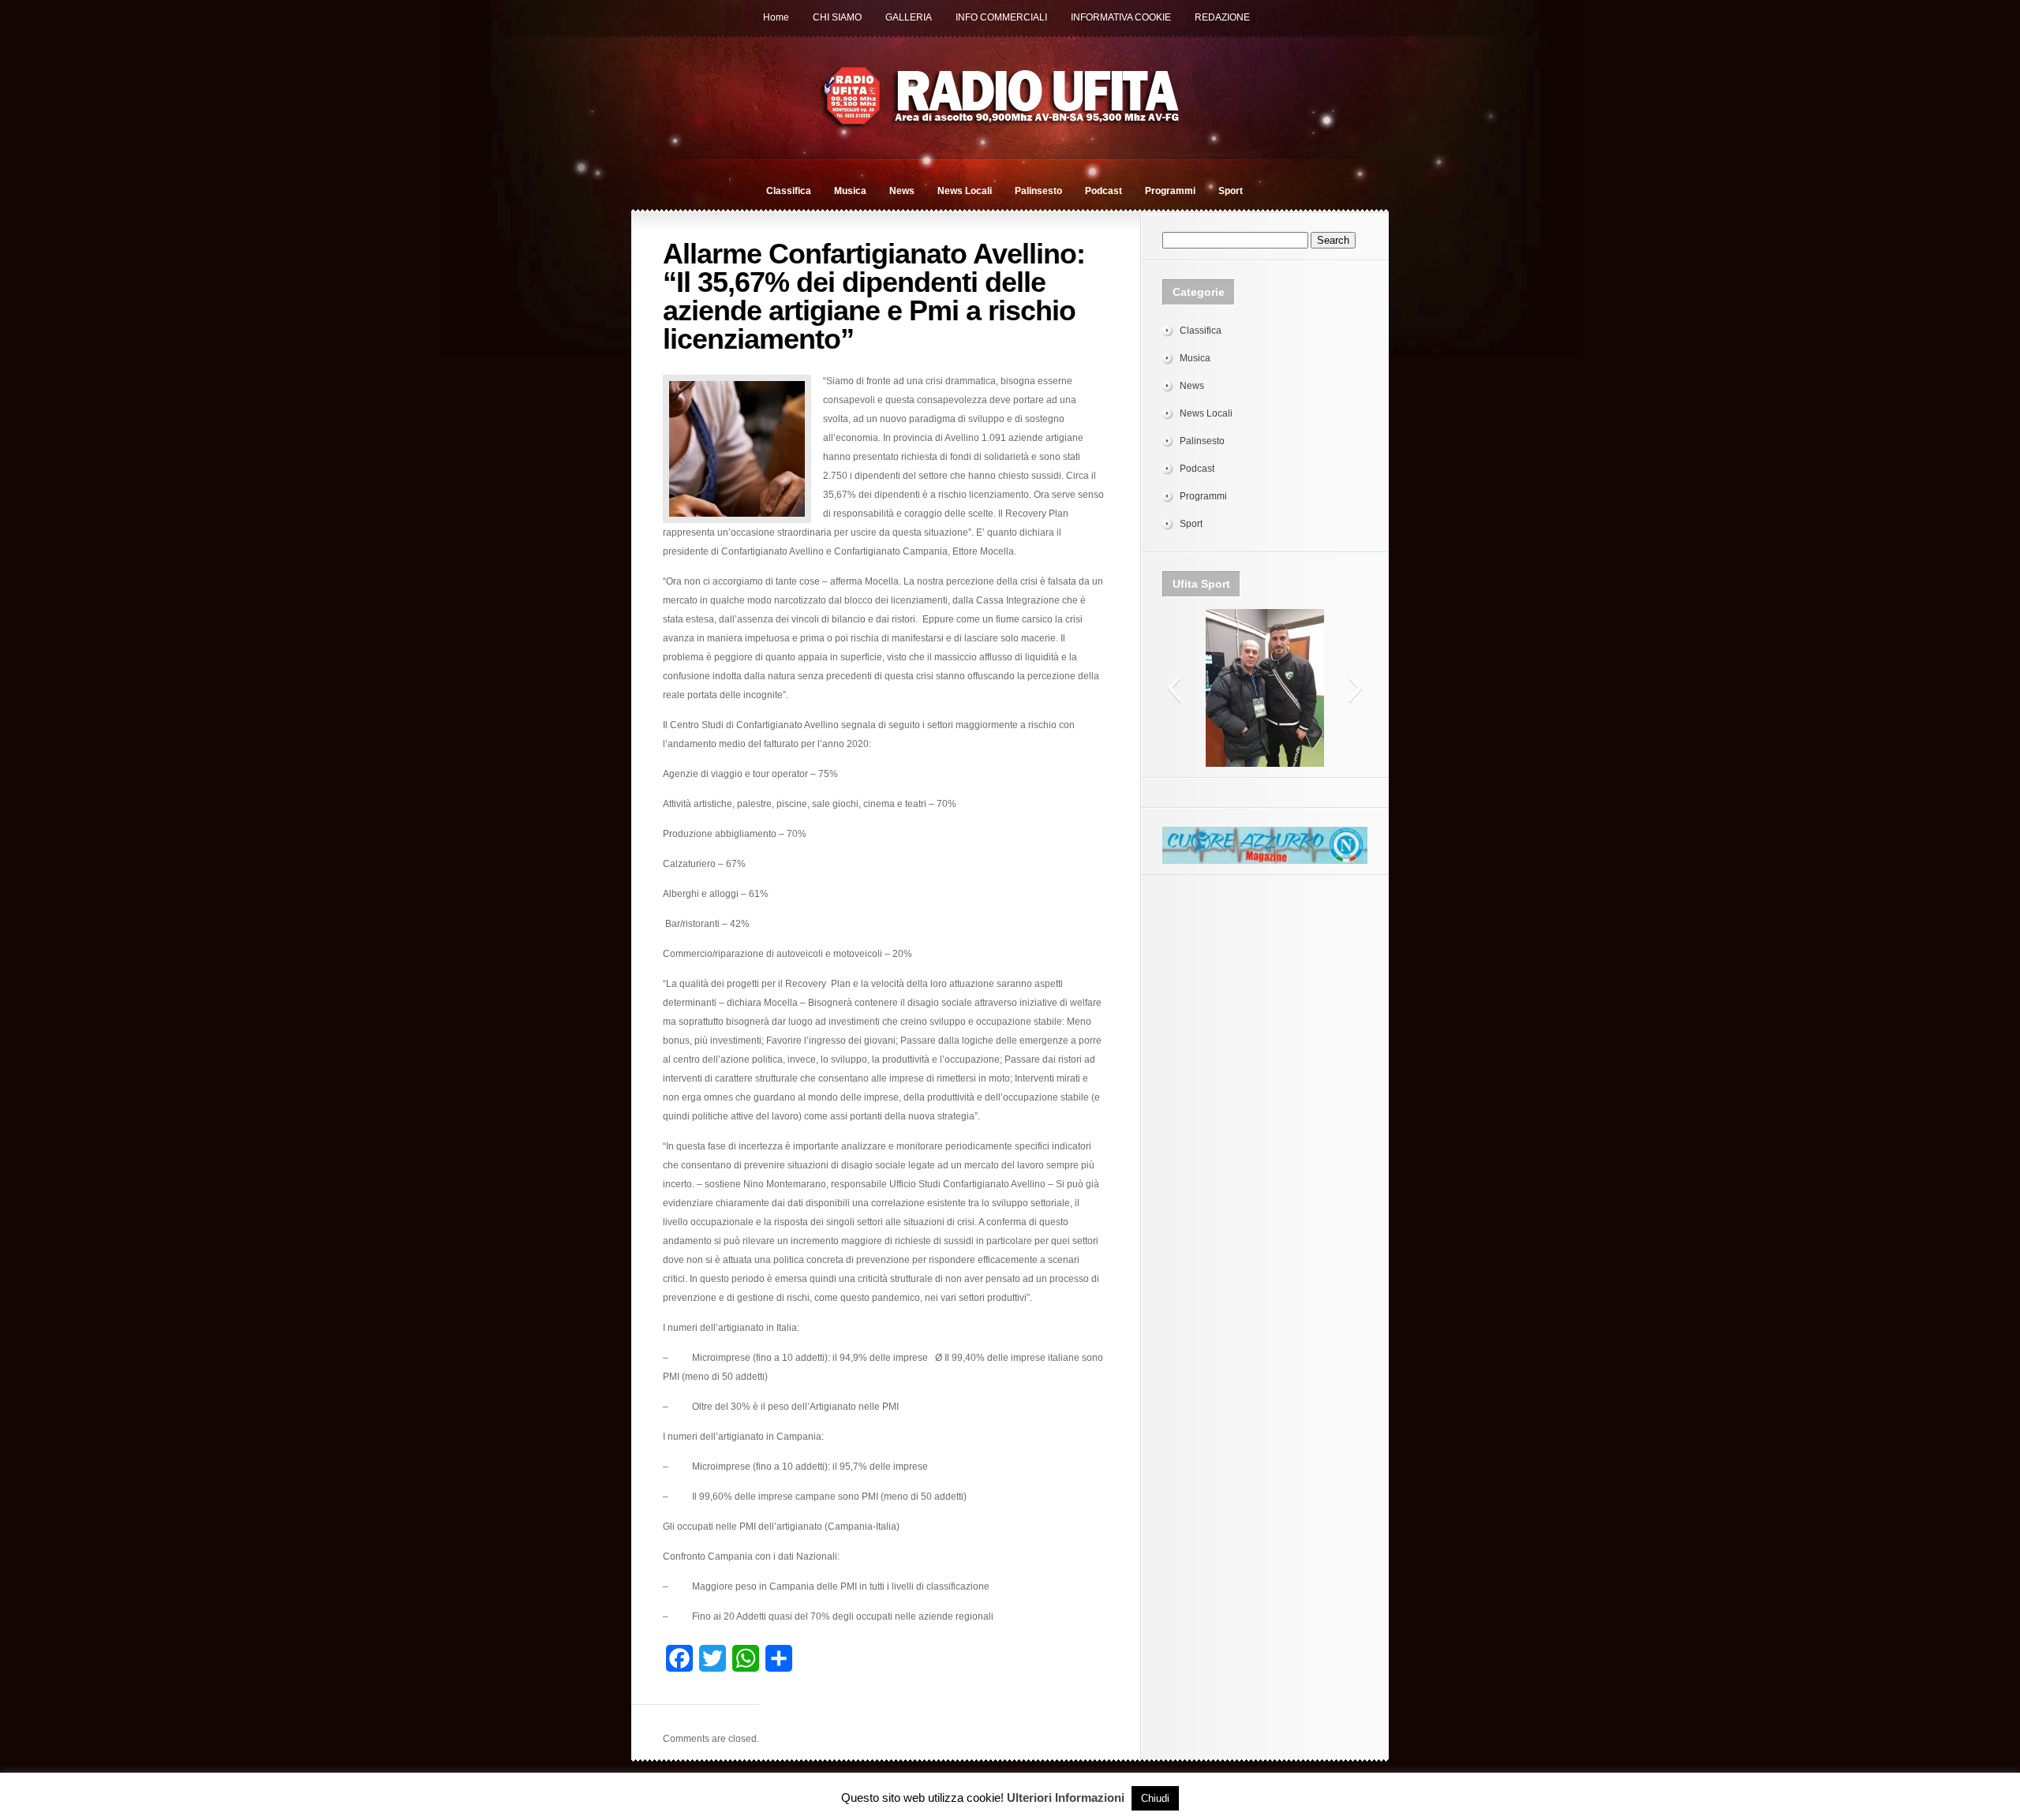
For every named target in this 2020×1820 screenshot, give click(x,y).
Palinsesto (1038, 191)
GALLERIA (909, 17)
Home (776, 17)
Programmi (1170, 191)
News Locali (965, 191)
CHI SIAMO (837, 17)
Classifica (789, 191)
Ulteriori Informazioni (1066, 1798)
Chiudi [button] (1155, 1798)
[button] (1174, 688)
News (902, 191)
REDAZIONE (1222, 17)
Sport (1231, 191)
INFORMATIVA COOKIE (1121, 17)
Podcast (1104, 191)
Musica (850, 191)
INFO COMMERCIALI (1001, 17)
